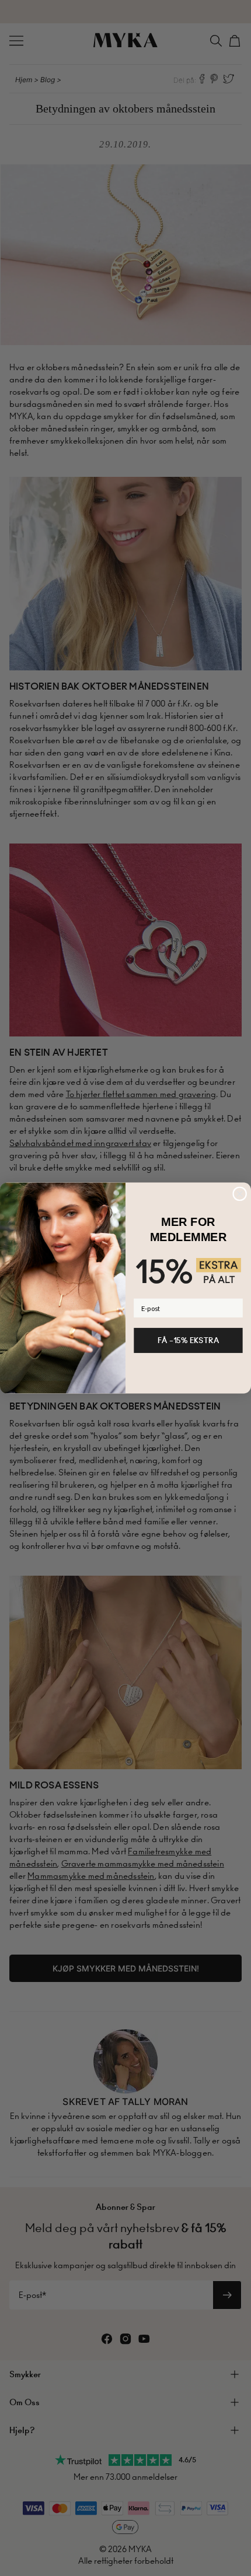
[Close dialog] (240, 1194)
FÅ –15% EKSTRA (188, 1340)
